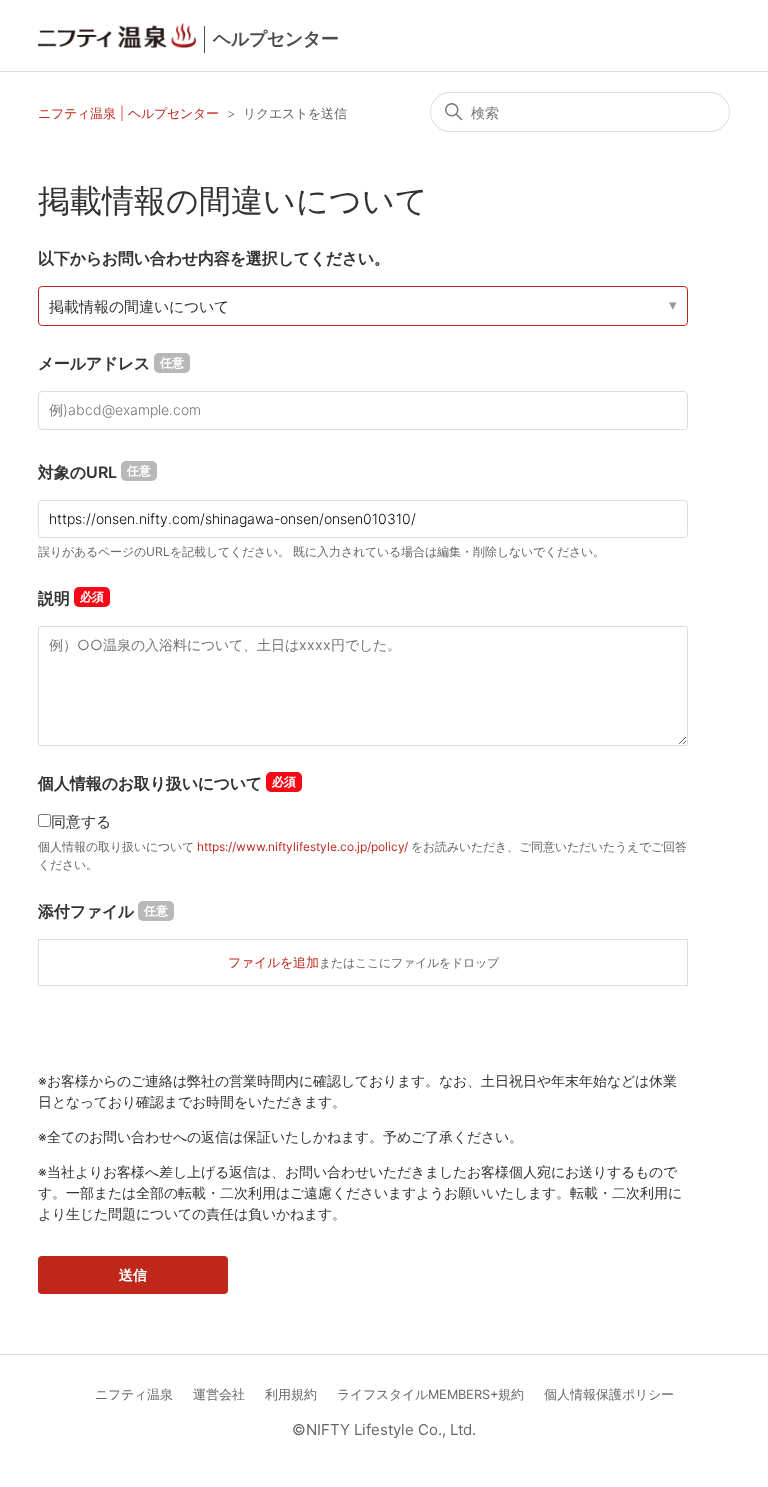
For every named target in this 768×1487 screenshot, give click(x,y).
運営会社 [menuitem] (219, 1394)
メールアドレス (111, 363)
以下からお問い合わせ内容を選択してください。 (214, 258)
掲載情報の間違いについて (139, 306)
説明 (54, 598)
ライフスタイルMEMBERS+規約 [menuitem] (430, 1394)
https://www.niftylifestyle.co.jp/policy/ (302, 846)
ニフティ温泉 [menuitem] (134, 1394)
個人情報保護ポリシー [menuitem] (609, 1394)
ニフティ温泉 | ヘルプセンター (130, 113)
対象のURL (94, 472)
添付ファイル (103, 911)
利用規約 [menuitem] (291, 1394)
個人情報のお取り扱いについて (150, 783)
